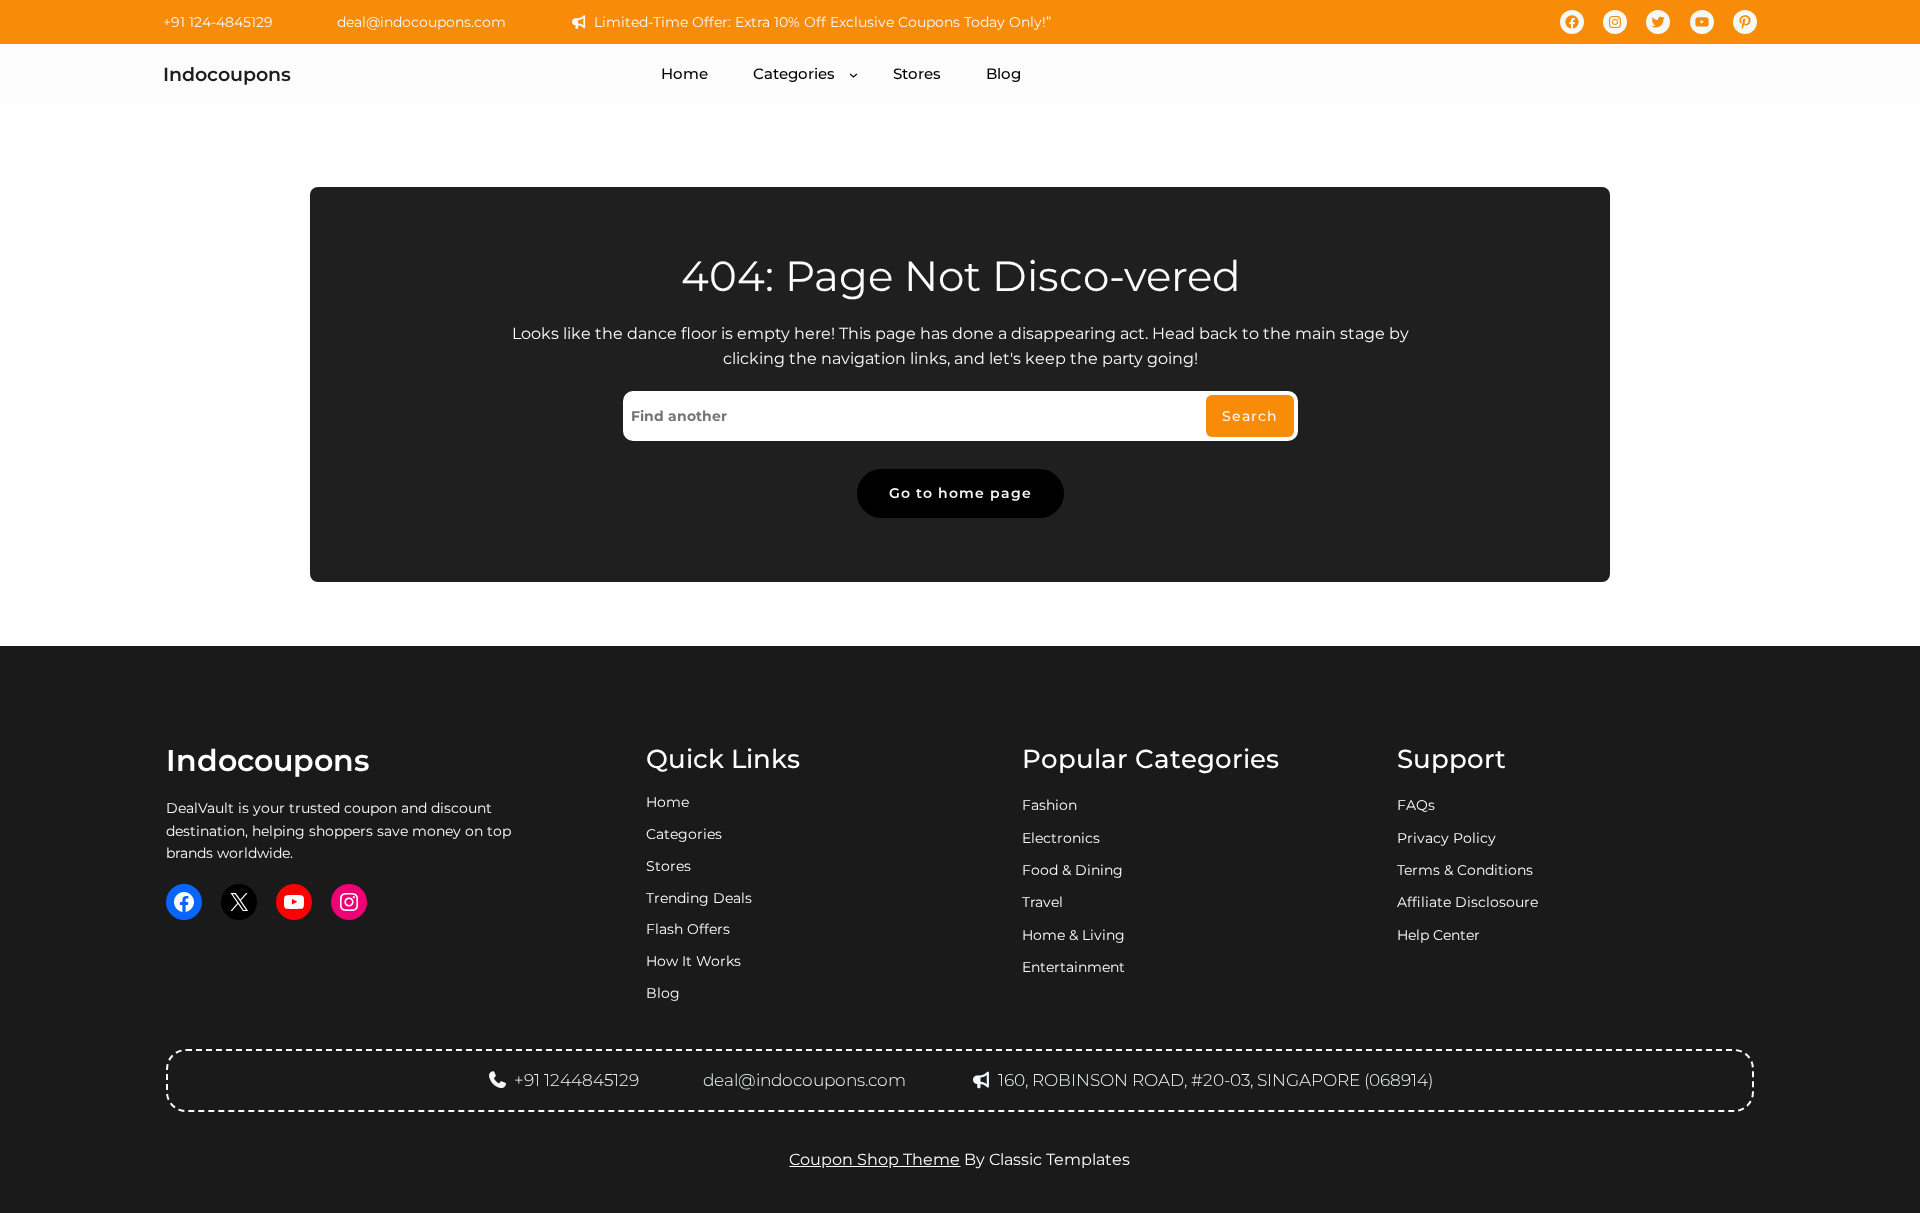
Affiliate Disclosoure (1467, 902)
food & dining (1072, 870)
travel (1042, 902)
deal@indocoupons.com (421, 22)
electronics (1061, 838)
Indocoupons (227, 74)
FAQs (1416, 805)
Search (1250, 416)
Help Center (1438, 935)
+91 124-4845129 (218, 22)
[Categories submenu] (853, 74)
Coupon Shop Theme (874, 1159)
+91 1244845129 (576, 1080)
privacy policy (1446, 838)
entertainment (1073, 967)
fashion (1049, 805)
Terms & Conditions (1465, 870)
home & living (1073, 935)
